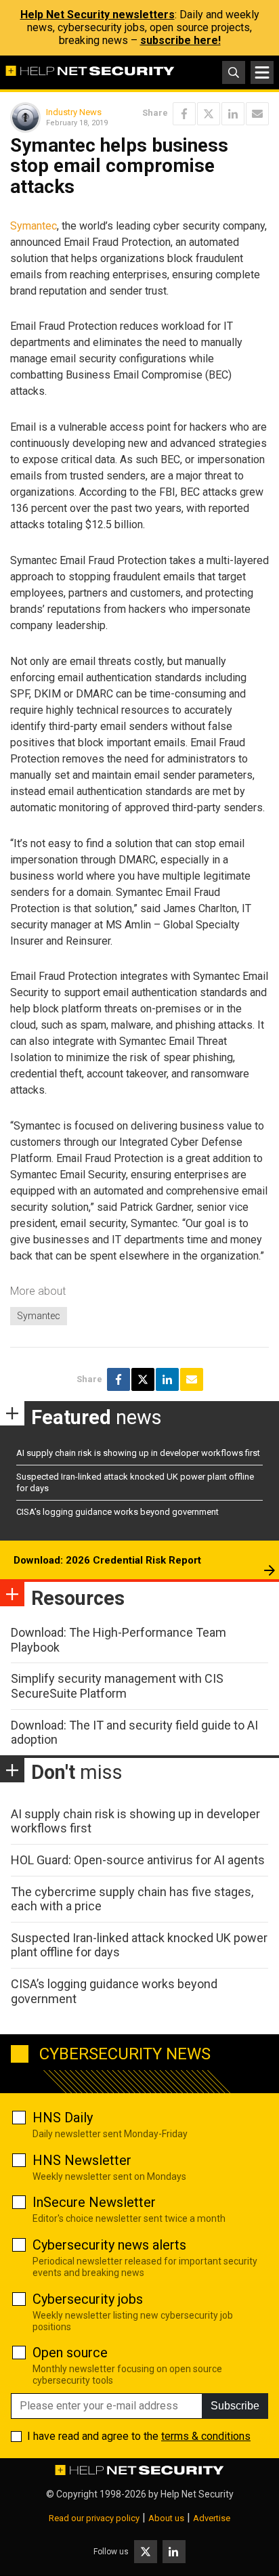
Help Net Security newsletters (98, 15)
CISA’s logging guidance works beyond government (117, 1512)
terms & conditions (206, 2436)
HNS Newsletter (82, 2160)
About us (166, 2518)
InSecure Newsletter (94, 2202)
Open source (70, 2353)
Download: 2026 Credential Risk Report (107, 1560)
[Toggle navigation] (262, 72)
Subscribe (235, 2406)
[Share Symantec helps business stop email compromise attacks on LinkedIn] (233, 114)
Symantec (34, 226)
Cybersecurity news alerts (109, 2245)
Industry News (74, 112)
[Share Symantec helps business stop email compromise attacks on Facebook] (184, 114)
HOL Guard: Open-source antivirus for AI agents (138, 1860)
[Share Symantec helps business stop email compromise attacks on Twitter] (209, 114)
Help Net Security (197, 2494)
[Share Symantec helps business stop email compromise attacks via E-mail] (257, 114)
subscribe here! (180, 40)
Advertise (212, 2518)
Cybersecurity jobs (88, 2299)
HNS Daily (63, 2118)
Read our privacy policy (94, 2518)
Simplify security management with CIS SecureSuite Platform (117, 1686)
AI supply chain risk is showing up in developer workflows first (138, 1453)
